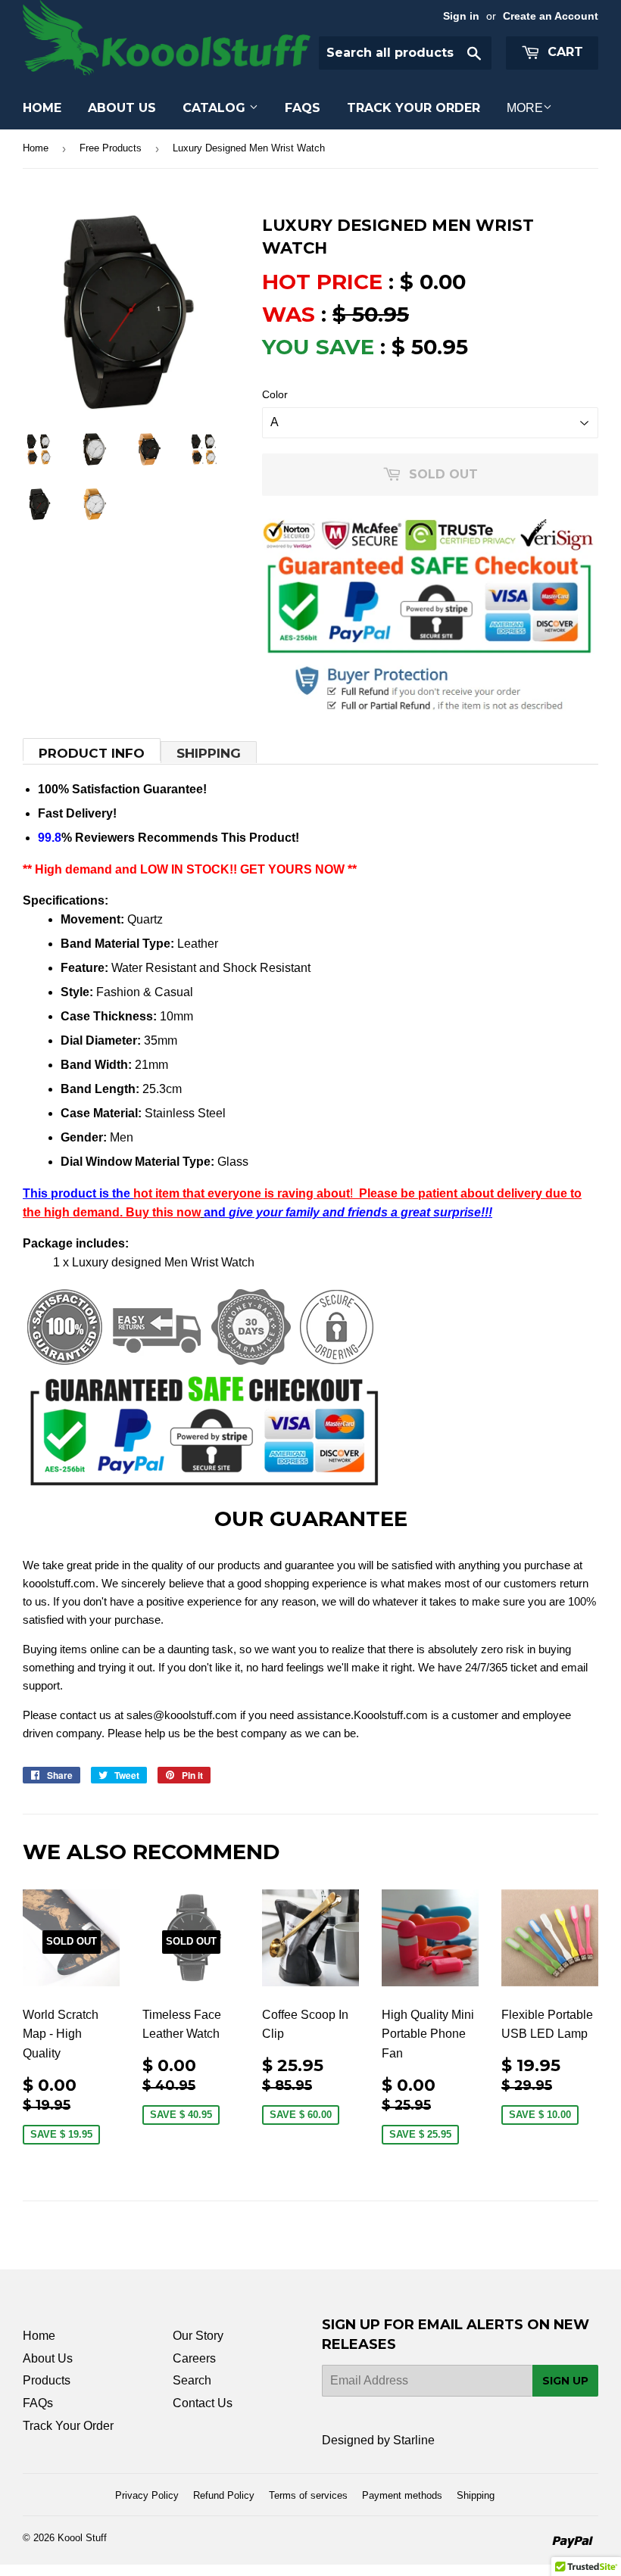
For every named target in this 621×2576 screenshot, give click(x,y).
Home (42, 108)
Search (192, 2380)
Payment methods (402, 2495)
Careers (194, 2358)
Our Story (198, 2336)
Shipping (209, 753)
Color (275, 394)
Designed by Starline (378, 2440)
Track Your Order (413, 108)
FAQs (303, 108)
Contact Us (203, 2403)
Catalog (216, 108)
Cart (563, 52)
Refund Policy (224, 2495)
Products (47, 2380)
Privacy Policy (147, 2495)
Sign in (461, 16)
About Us (122, 108)
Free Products (111, 148)
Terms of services (308, 2495)
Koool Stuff (82, 2538)
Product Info (92, 753)
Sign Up (565, 2381)
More (525, 108)
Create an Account (551, 16)
